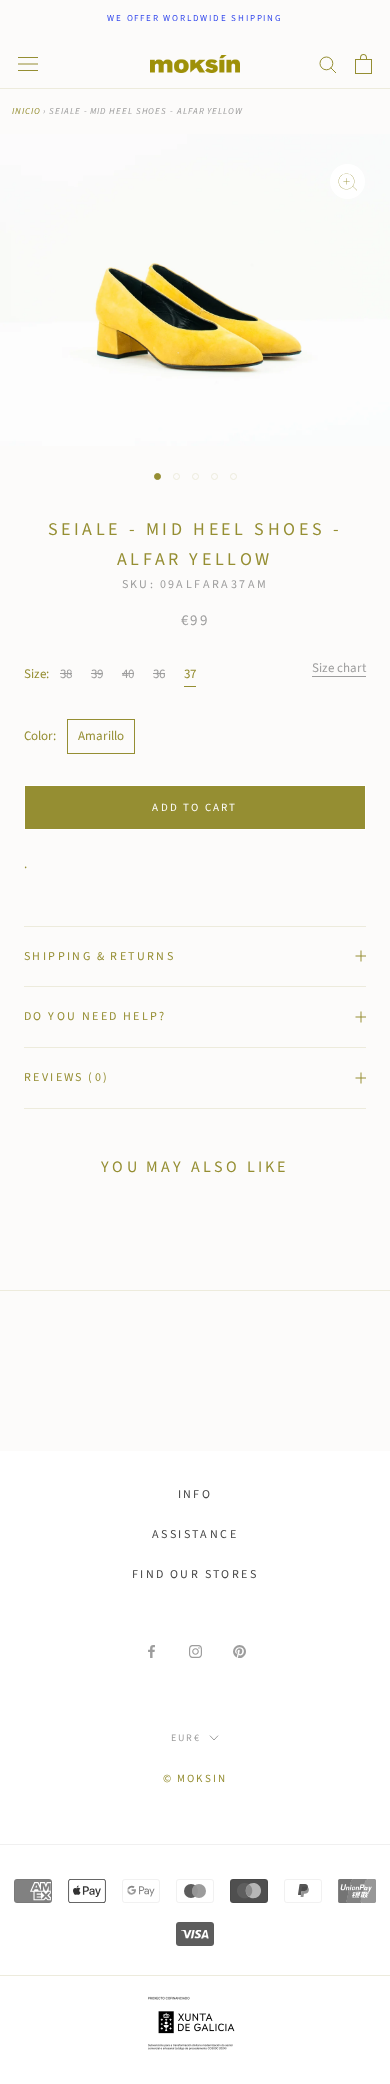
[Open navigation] (28, 64)
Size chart (339, 668)
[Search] (328, 63)
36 (159, 674)
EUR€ (186, 1738)
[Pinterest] (239, 1651)
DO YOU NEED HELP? (95, 1016)
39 (97, 674)
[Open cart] (363, 64)
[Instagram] (195, 1651)
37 (190, 674)
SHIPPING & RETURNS (99, 956)
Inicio (26, 111)
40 (128, 674)
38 (66, 674)
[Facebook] (151, 1651)
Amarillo (101, 736)
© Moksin (195, 1778)
